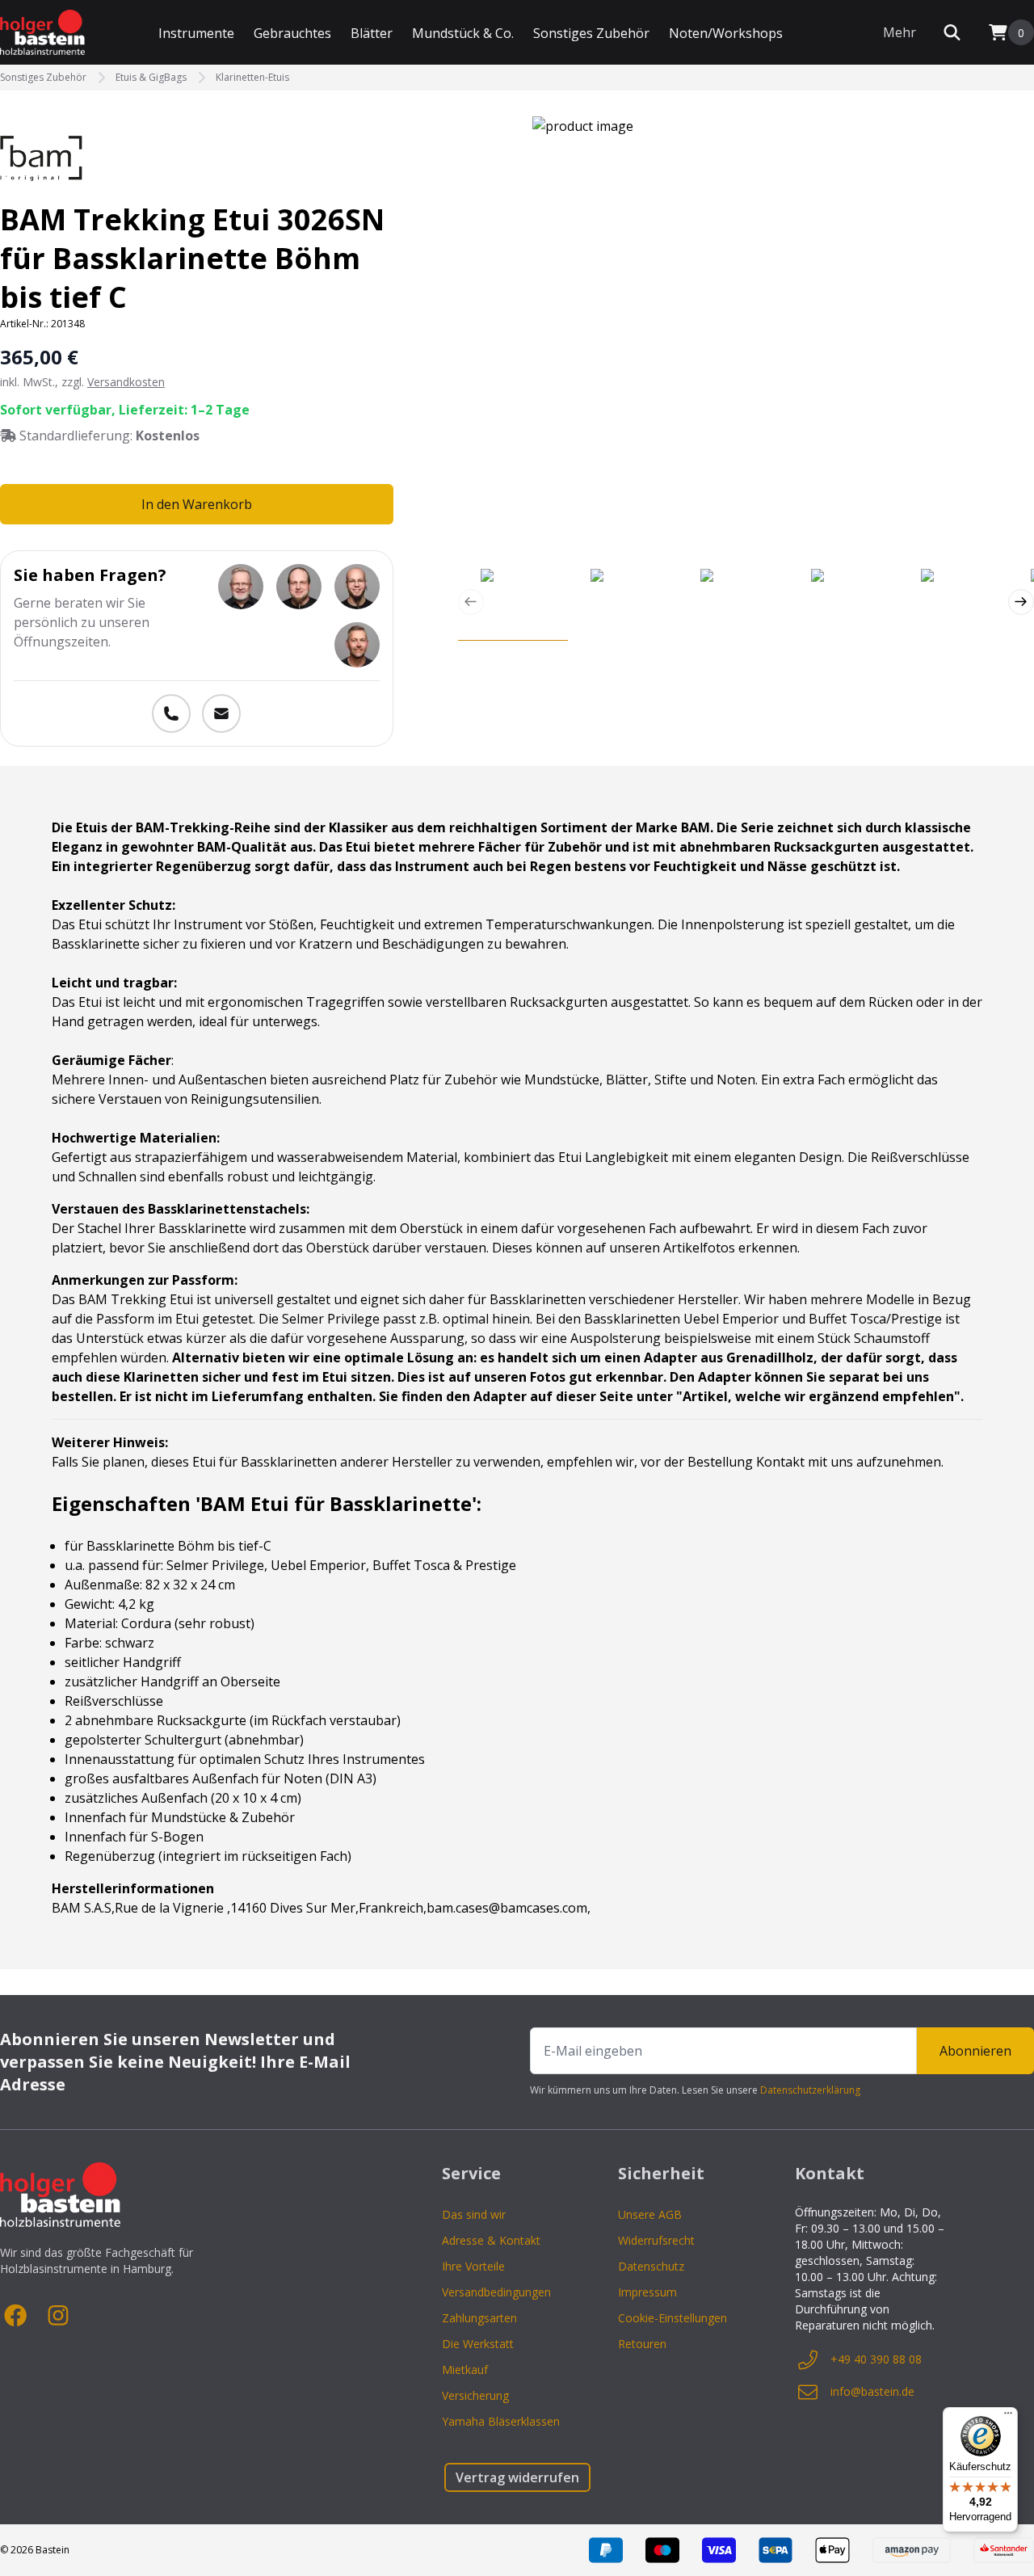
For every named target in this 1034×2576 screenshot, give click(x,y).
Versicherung (475, 2395)
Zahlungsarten (479, 2318)
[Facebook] (16, 2316)
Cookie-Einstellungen (673, 2318)
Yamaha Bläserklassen (501, 2421)
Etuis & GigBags (151, 78)
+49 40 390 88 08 (876, 2359)
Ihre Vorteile (473, 2266)
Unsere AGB (650, 2214)
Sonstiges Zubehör (591, 33)
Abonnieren (975, 2051)
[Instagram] (58, 2316)
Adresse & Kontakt (491, 2240)
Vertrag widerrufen (517, 2477)
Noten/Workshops (726, 33)
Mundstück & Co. (463, 33)
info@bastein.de (872, 2391)
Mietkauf (465, 2370)
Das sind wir (474, 2214)
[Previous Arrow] (471, 602)
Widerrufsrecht (656, 2240)
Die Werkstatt (478, 2344)
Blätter (372, 33)
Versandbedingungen (496, 2292)
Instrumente (196, 33)
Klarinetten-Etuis (252, 78)
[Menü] (1008, 2417)
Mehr (899, 32)
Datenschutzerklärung (810, 2090)
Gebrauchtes (292, 33)
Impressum (647, 2292)
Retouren (642, 2344)
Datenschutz (651, 2266)
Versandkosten (126, 382)
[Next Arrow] (1021, 602)
